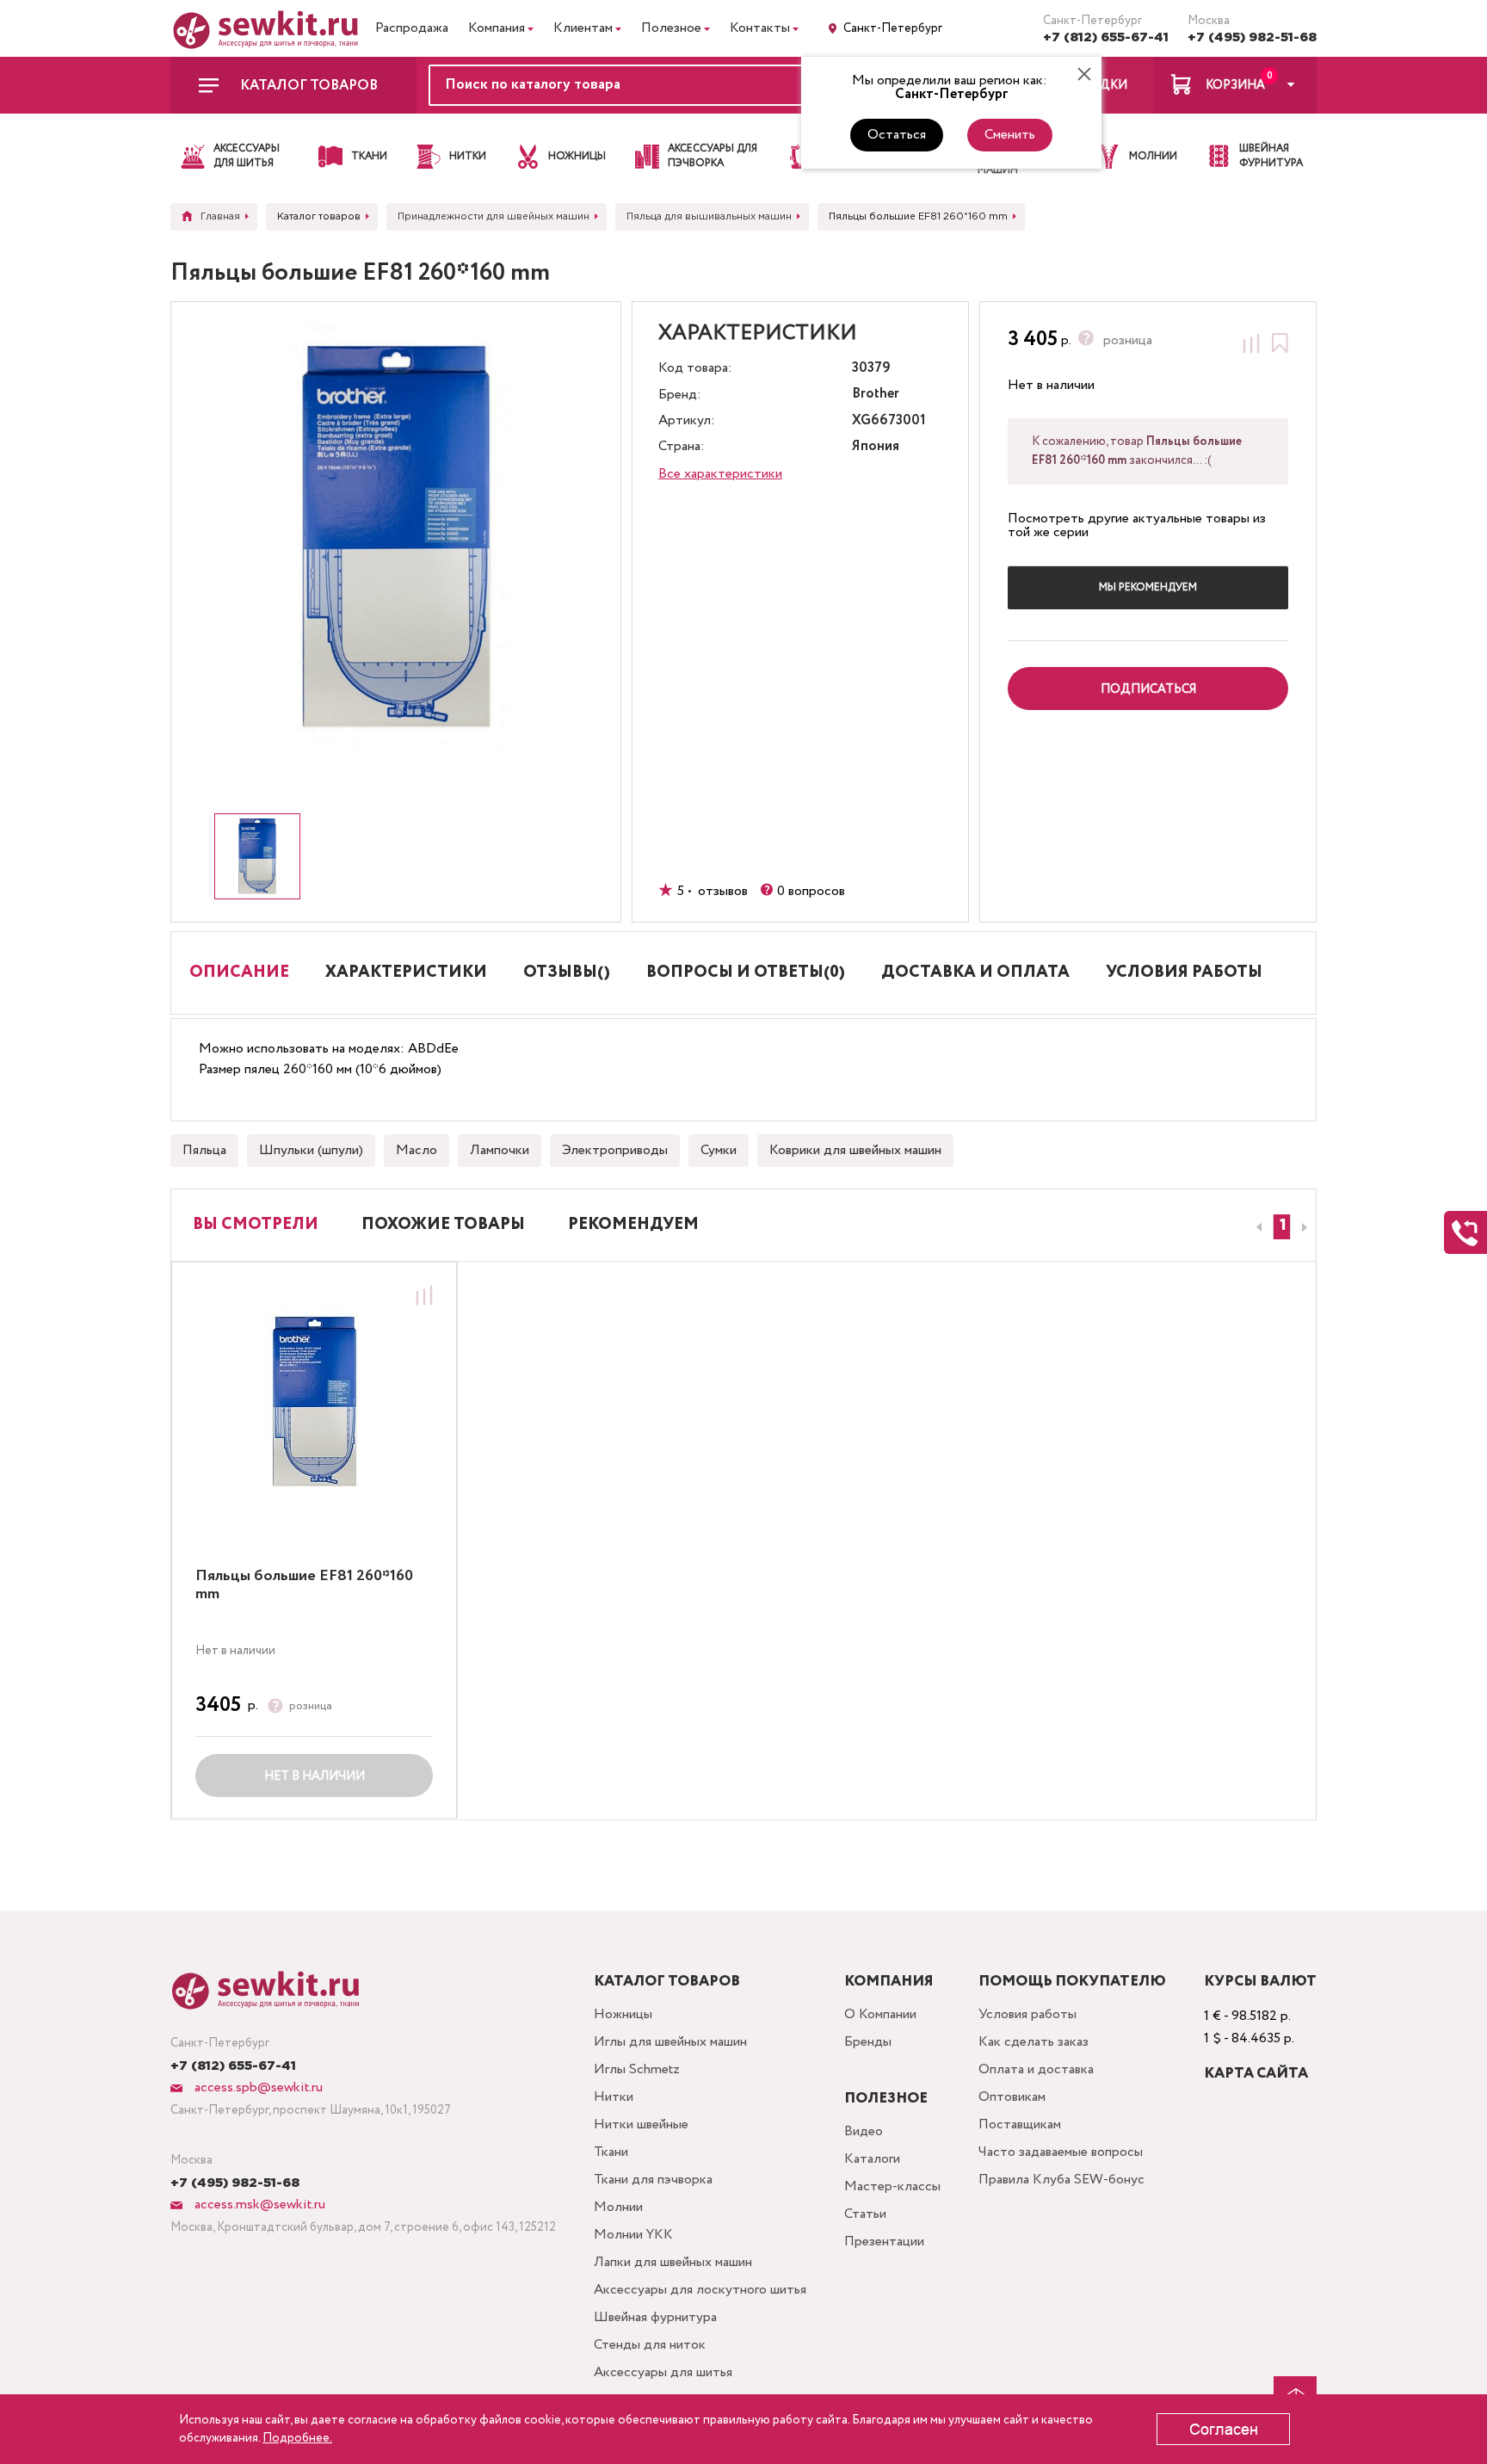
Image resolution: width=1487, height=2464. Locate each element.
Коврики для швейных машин (855, 1150)
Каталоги (872, 2159)
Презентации (884, 2242)
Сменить (1010, 135)
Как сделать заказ (1033, 2042)
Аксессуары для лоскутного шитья (700, 2290)
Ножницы (623, 2014)
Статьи (865, 2214)
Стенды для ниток (650, 2345)
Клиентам (583, 28)
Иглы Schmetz (637, 2069)
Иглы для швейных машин (670, 2042)
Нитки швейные (641, 2124)
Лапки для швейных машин (673, 2262)
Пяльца (204, 1150)
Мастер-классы (892, 2186)
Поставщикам (1020, 2124)
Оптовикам (1012, 2097)
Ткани (611, 2152)
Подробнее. (297, 2438)
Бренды (868, 2042)
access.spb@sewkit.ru (257, 2087)
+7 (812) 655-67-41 (1106, 37)
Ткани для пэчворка (653, 2180)
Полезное (671, 28)
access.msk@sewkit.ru (258, 2205)
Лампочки (500, 1150)
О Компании (880, 2014)
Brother (876, 395)
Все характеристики (720, 474)
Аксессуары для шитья (663, 2372)
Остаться (897, 135)
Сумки (719, 1150)
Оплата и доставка (1036, 2069)
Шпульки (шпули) (311, 1150)
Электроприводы (615, 1150)
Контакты (760, 28)
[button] (1282, 1227)
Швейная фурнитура (655, 2317)
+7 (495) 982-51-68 (1252, 37)
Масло (416, 1150)
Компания (497, 28)
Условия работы (1027, 2014)
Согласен (1224, 2430)
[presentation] (1256, 1227)
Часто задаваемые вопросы (1061, 2152)
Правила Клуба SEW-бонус (1061, 2180)
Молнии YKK (633, 2235)
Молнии (618, 2207)
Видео (864, 2131)
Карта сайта (1256, 2074)
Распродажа (412, 28)
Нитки (614, 2097)
